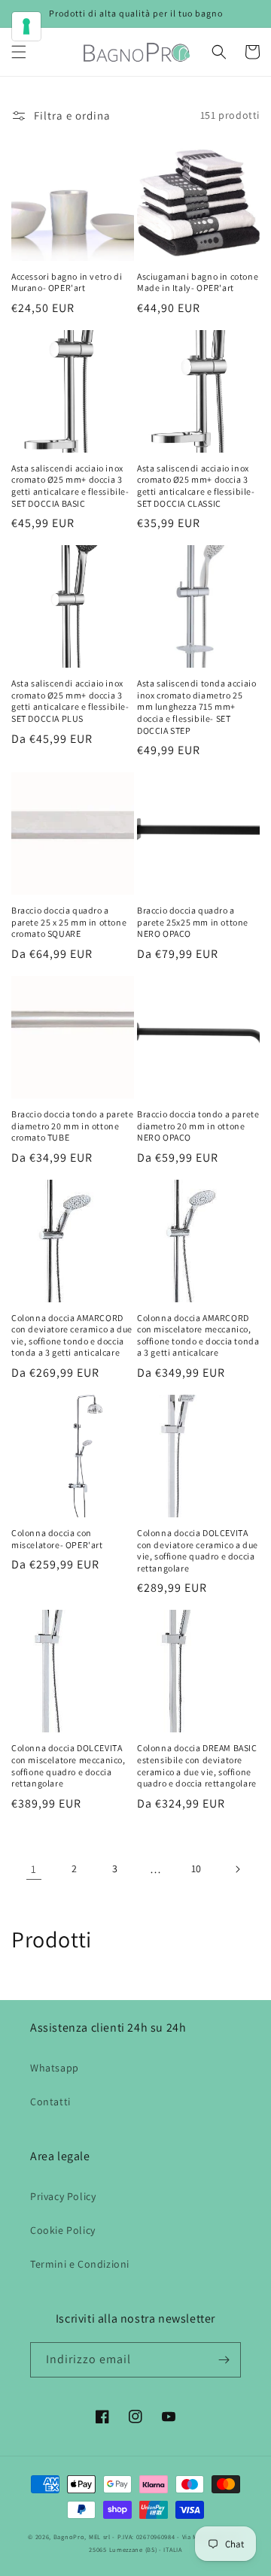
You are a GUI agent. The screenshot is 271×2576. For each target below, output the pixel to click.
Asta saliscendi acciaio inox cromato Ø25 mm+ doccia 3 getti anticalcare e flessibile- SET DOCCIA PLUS (70, 701)
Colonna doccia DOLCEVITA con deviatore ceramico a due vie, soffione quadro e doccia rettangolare (198, 1550)
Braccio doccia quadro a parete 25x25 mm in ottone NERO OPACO (193, 922)
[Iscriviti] (224, 2360)
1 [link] (34, 1869)
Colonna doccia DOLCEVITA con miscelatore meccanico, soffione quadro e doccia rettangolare (69, 1765)
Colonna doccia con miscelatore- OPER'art (57, 1539)
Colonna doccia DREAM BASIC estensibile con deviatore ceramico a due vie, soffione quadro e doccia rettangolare (197, 1765)
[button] (19, 52)
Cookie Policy (63, 2230)
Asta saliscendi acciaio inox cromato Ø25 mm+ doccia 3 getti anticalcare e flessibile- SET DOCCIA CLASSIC (196, 486)
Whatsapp (55, 2068)
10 (196, 1868)
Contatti (50, 2102)
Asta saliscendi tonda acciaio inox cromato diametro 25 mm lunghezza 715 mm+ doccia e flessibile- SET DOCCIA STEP (196, 706)
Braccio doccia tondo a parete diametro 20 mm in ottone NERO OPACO (198, 1126)
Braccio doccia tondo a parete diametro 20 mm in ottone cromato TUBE (72, 1126)
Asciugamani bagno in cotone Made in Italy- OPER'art (198, 282)
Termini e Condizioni (80, 2264)
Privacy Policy (63, 2196)
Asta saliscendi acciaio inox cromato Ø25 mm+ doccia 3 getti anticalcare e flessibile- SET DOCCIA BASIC (70, 486)
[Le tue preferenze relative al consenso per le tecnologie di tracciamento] (26, 26)
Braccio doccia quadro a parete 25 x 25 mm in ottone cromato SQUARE (69, 922)
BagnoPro (69, 2537)
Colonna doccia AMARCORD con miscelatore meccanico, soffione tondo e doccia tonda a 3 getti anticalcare (198, 1335)
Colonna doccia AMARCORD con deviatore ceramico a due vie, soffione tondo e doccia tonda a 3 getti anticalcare (72, 1335)
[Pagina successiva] (237, 1869)
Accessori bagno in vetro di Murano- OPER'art (67, 282)
